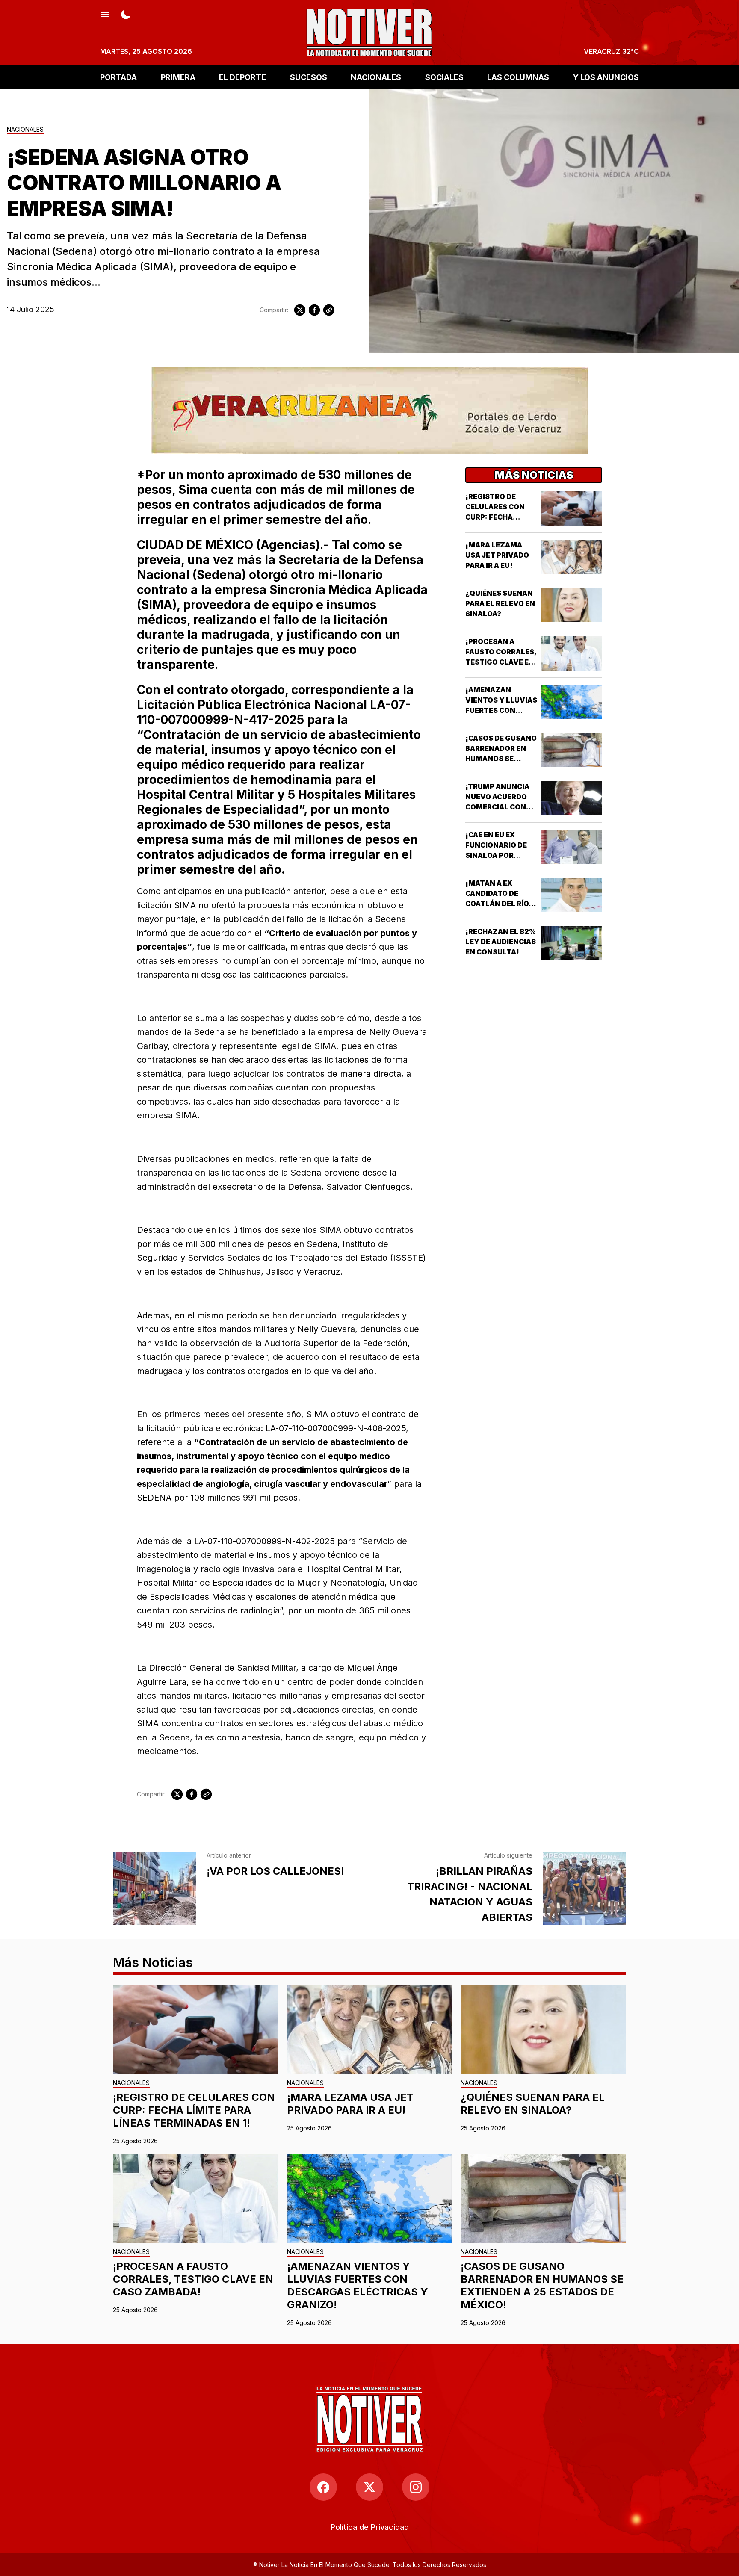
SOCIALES (444, 77)
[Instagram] (416, 2487)
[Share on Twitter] (300, 310)
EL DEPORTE (242, 77)
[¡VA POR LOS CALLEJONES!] (155, 1889)
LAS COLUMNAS (518, 77)
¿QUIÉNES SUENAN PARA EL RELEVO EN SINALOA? (500, 603)
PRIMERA (178, 77)
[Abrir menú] (105, 14)
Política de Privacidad (370, 2527)
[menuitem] (370, 2527)
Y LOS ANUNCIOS (606, 77)
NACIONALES (376, 77)
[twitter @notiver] (369, 2487)
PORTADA (118, 77)
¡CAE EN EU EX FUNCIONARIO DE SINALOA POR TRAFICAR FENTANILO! (496, 855)
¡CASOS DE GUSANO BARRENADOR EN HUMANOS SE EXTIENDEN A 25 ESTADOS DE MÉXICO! (542, 2285)
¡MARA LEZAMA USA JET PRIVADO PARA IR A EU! (497, 555)
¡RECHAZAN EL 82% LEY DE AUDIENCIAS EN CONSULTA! (501, 942)
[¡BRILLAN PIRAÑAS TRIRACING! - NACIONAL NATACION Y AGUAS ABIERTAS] (584, 1889)
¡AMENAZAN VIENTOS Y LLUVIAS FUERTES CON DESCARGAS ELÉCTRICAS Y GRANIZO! (358, 2285)
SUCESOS (309, 77)
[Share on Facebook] (314, 310)
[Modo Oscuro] (126, 14)
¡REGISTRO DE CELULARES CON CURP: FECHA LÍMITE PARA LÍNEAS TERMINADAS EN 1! (194, 2110)
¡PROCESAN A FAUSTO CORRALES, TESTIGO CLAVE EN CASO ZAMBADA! (193, 2279)
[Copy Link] (329, 310)
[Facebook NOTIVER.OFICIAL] (323, 2487)
